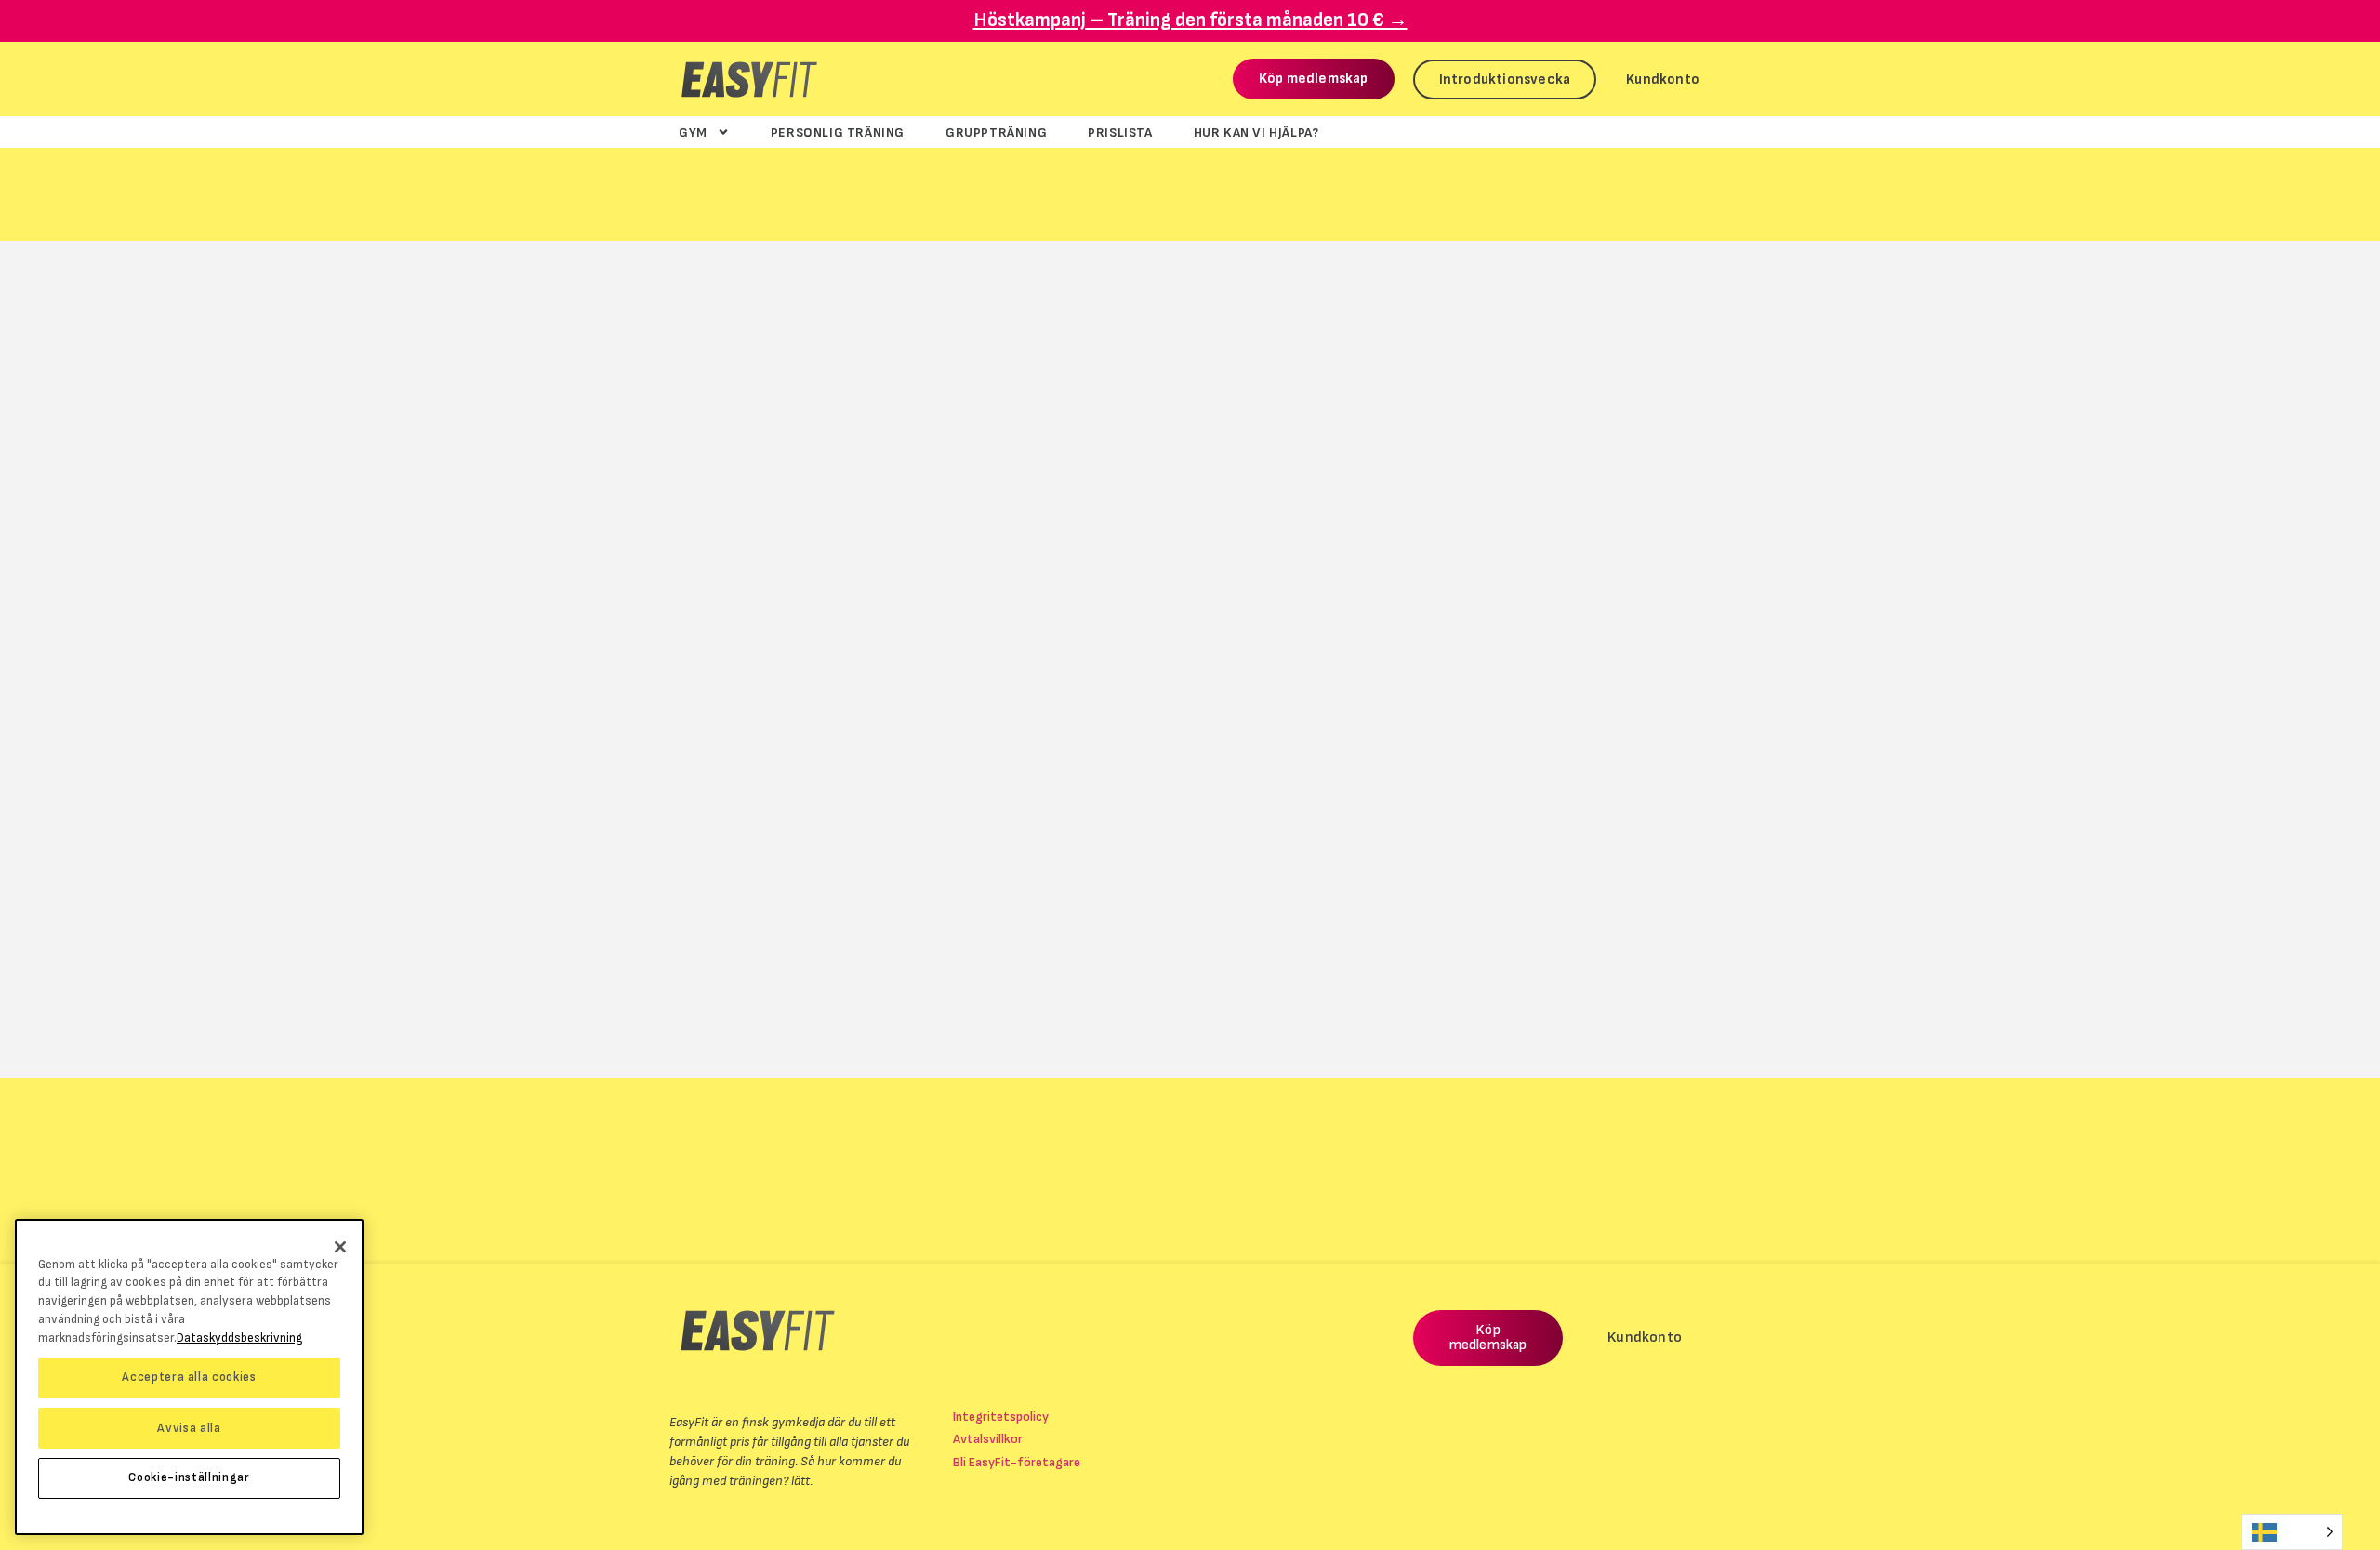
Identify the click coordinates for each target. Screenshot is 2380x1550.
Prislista (1120, 132)
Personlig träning (838, 132)
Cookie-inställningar (189, 1477)
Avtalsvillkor (988, 1439)
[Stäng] (340, 1247)
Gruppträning (996, 132)
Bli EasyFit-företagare (1017, 1462)
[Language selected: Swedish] (2292, 1532)
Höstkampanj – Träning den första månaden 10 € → (1190, 20)
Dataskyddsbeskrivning (239, 1337)
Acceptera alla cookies (189, 1377)
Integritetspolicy (1001, 1417)
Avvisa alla (189, 1427)
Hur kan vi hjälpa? (1256, 132)
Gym (693, 132)
